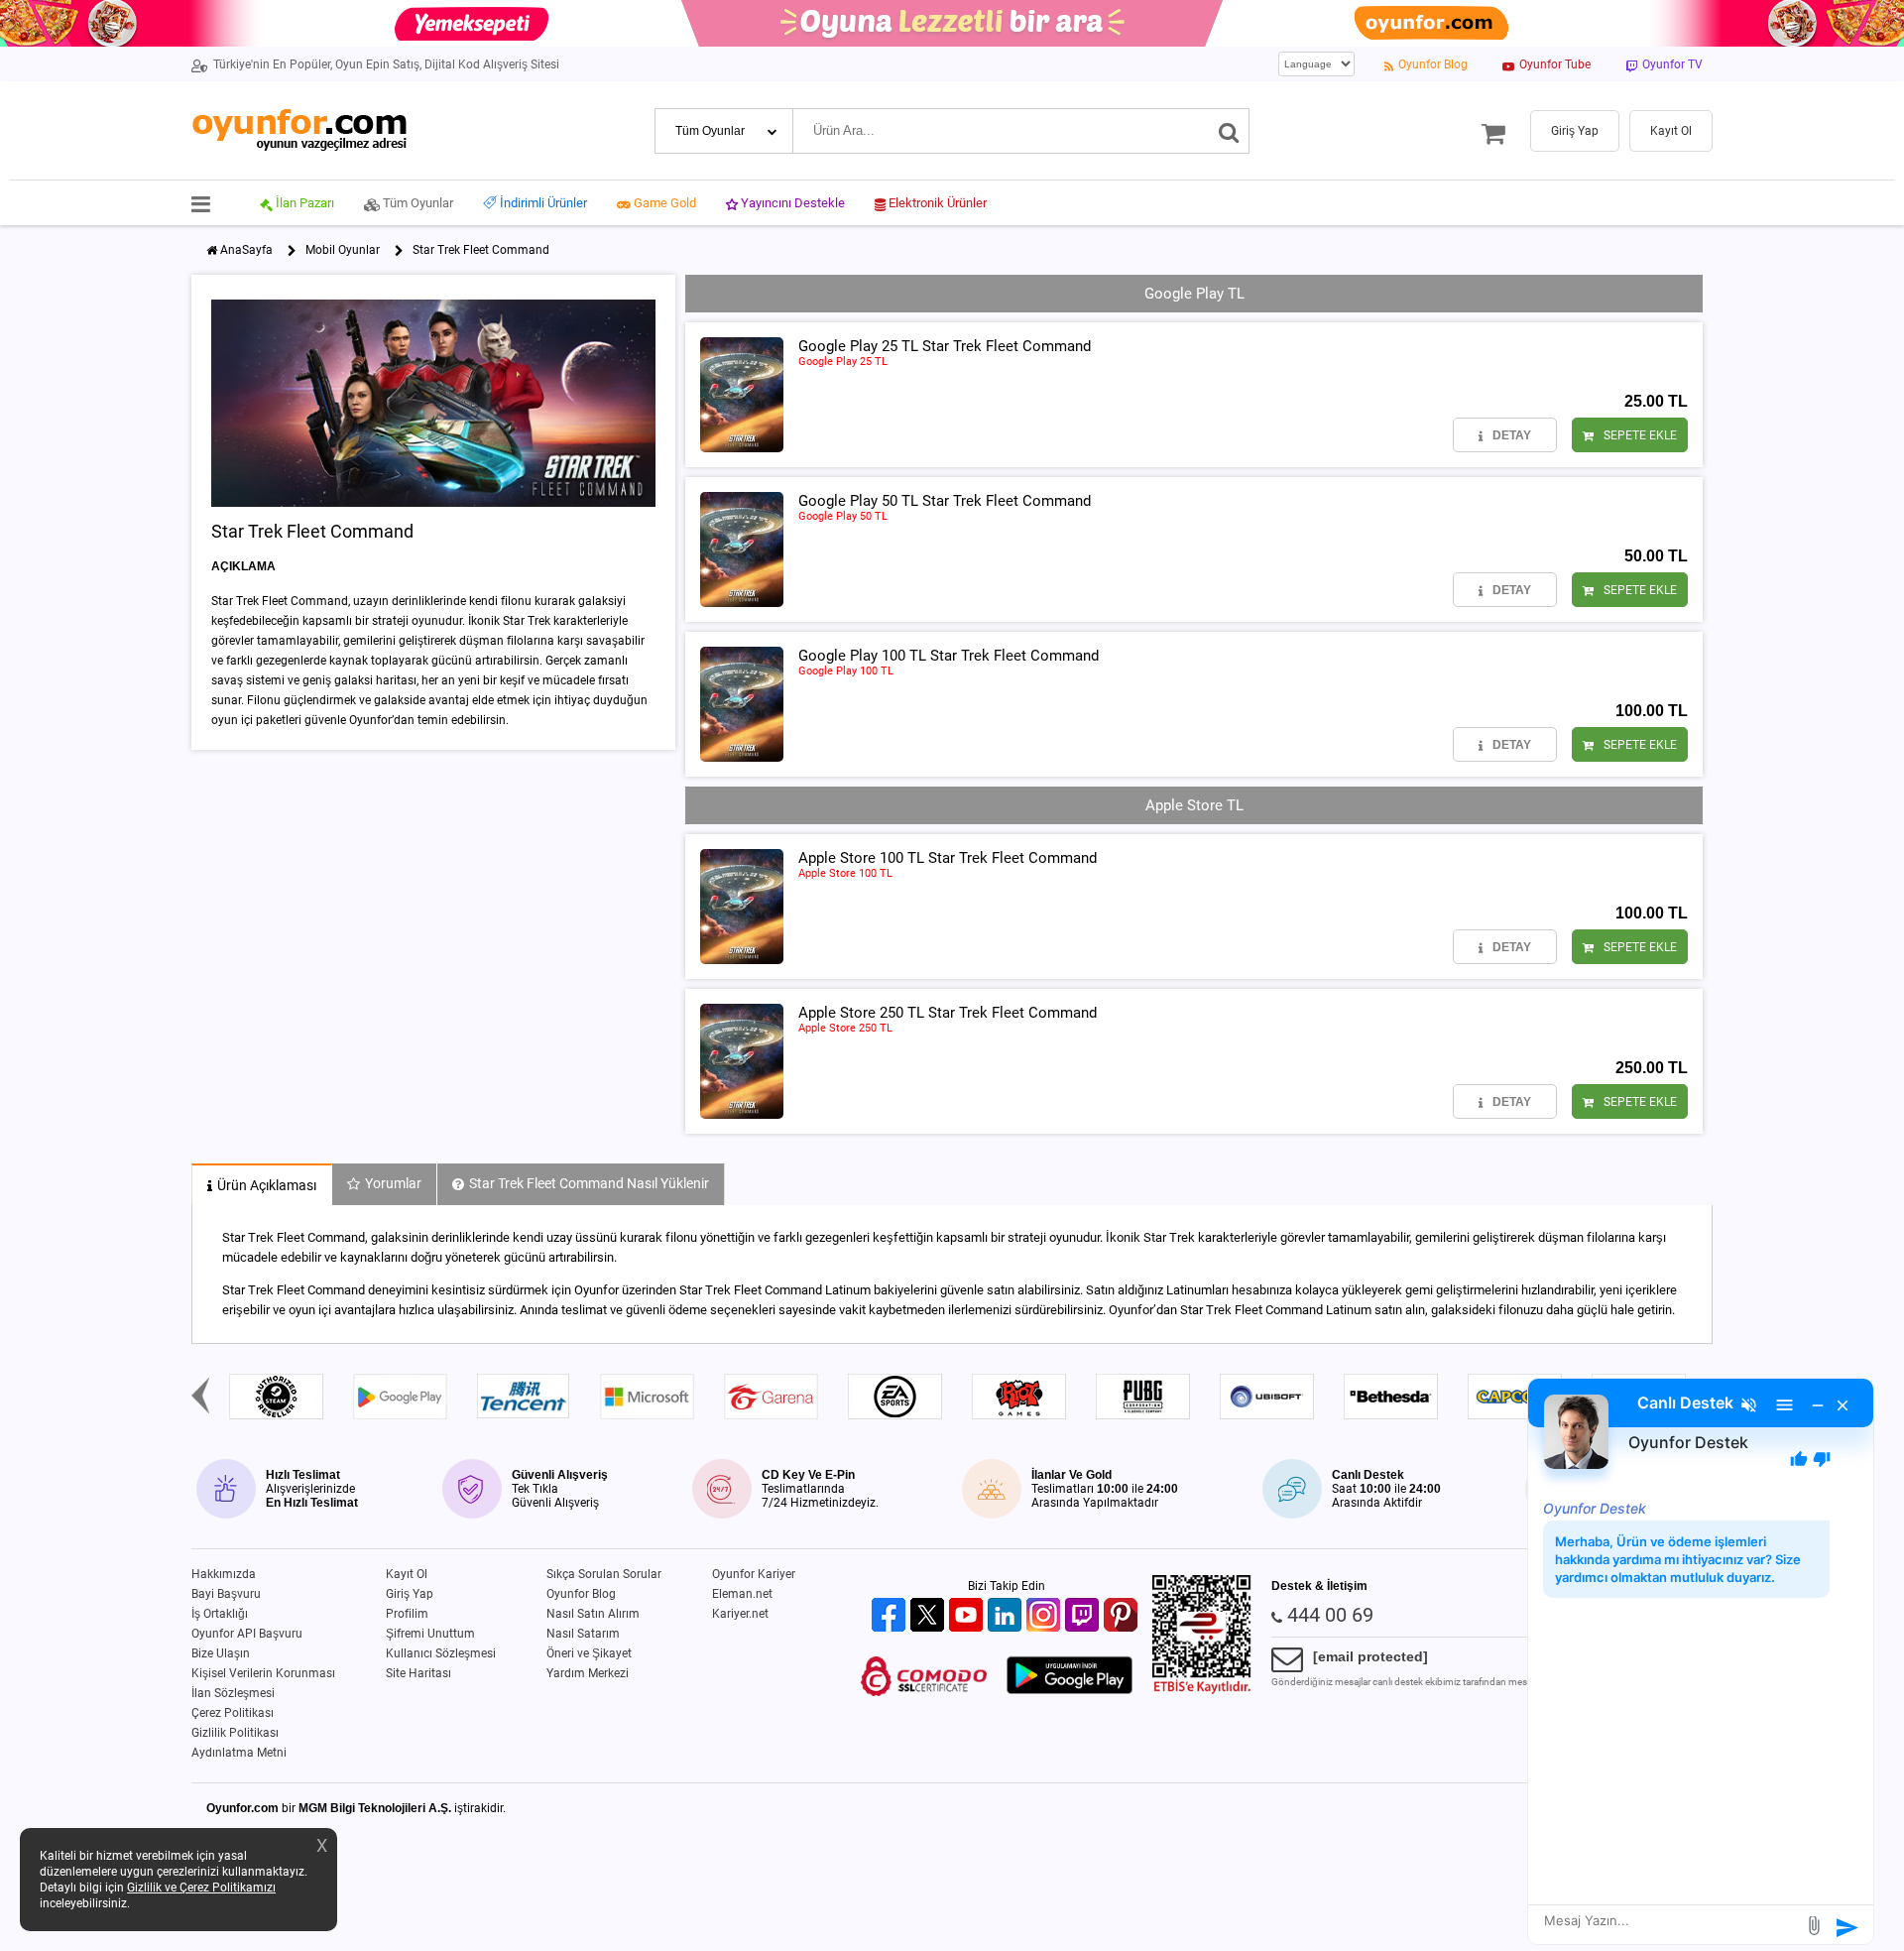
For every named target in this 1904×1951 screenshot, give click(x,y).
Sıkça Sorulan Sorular (604, 1574)
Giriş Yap (410, 1594)
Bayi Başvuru (226, 1594)
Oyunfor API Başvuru (247, 1634)
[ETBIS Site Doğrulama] (1202, 1690)
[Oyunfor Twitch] (1084, 1616)
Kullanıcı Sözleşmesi (441, 1653)
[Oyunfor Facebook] (891, 1616)
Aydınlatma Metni (239, 1753)
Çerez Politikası (233, 1713)
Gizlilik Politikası (235, 1733)
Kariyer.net (740, 1614)
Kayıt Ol (407, 1574)
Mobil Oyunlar (343, 250)
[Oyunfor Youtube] (968, 1616)
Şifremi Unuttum (430, 1634)
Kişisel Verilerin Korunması (263, 1673)
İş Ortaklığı (220, 1614)
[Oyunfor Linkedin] (1007, 1616)
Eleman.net (742, 1594)
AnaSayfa (246, 250)
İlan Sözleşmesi (233, 1693)
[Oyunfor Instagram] (1046, 1616)
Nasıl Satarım (583, 1634)
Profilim (407, 1614)
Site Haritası (418, 1673)
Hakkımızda (224, 1574)
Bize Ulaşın (221, 1653)
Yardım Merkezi (588, 1673)
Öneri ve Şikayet (589, 1653)
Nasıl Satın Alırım (593, 1614)
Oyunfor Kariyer (754, 1574)
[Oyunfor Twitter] (930, 1616)
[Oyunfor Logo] (299, 130)
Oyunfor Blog (581, 1594)
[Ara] (1229, 131)
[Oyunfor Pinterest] (1123, 1616)
